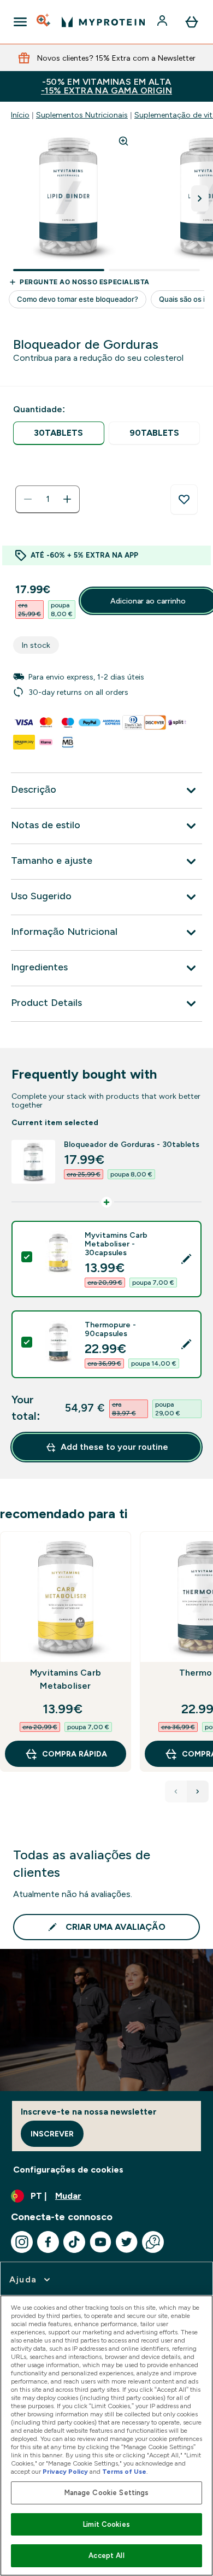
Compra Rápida (75, 1754)
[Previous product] (176, 1792)
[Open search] (44, 22)
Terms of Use (124, 2472)
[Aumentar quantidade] (67, 499)
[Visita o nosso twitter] (127, 2242)
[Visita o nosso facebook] (48, 2242)
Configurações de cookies (68, 2170)
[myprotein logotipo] (103, 22)
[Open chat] (153, 2242)
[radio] (59, 433)
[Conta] (163, 22)
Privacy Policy (65, 2472)
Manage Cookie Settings (107, 2493)
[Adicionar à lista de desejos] (184, 500)
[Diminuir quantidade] (28, 499)
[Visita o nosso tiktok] (74, 2242)
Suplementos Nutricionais (82, 115)
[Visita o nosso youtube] (100, 2242)
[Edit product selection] (186, 1259)
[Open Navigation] (20, 22)
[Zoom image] (123, 141)
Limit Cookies (106, 2524)
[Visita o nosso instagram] (22, 2242)
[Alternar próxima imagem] (200, 198)
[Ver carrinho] (192, 22)
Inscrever (52, 2134)
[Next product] (198, 1792)
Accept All (106, 2555)
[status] (48, 499)
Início (20, 115)
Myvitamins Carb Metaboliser (66, 1679)
